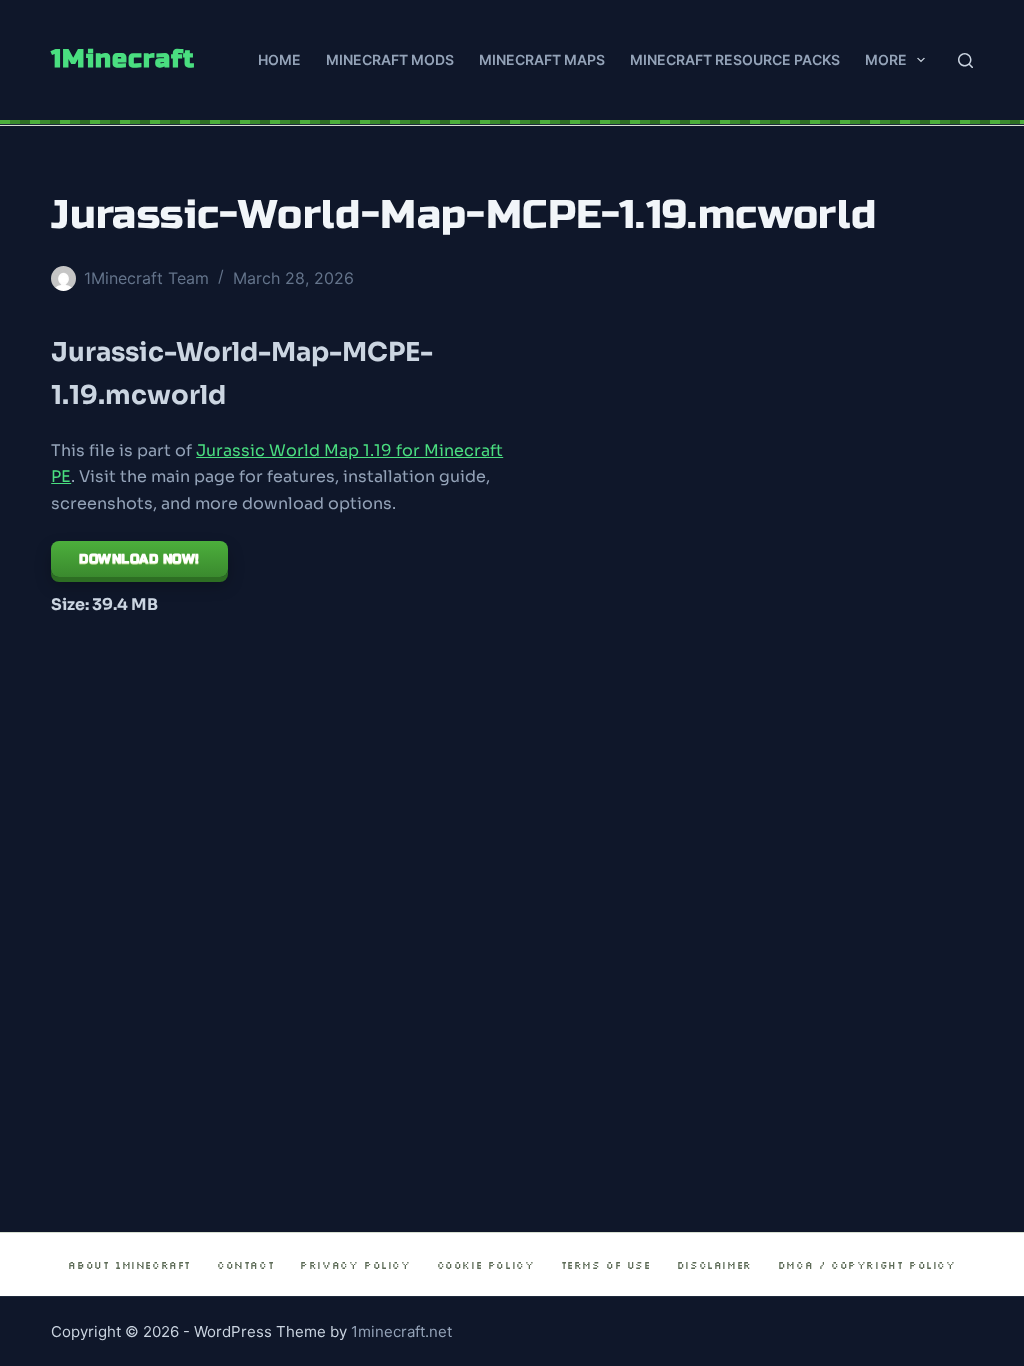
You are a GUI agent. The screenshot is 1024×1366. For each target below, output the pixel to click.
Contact (245, 1265)
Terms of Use (606, 1265)
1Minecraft (123, 59)
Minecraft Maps (542, 59)
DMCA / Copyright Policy (867, 1265)
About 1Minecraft (129, 1265)
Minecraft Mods (390, 59)
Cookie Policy (486, 1265)
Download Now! (139, 559)
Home (279, 59)
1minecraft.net (401, 1331)
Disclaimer (714, 1265)
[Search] (965, 60)
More (886, 59)
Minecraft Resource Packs (735, 59)
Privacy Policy (355, 1265)
